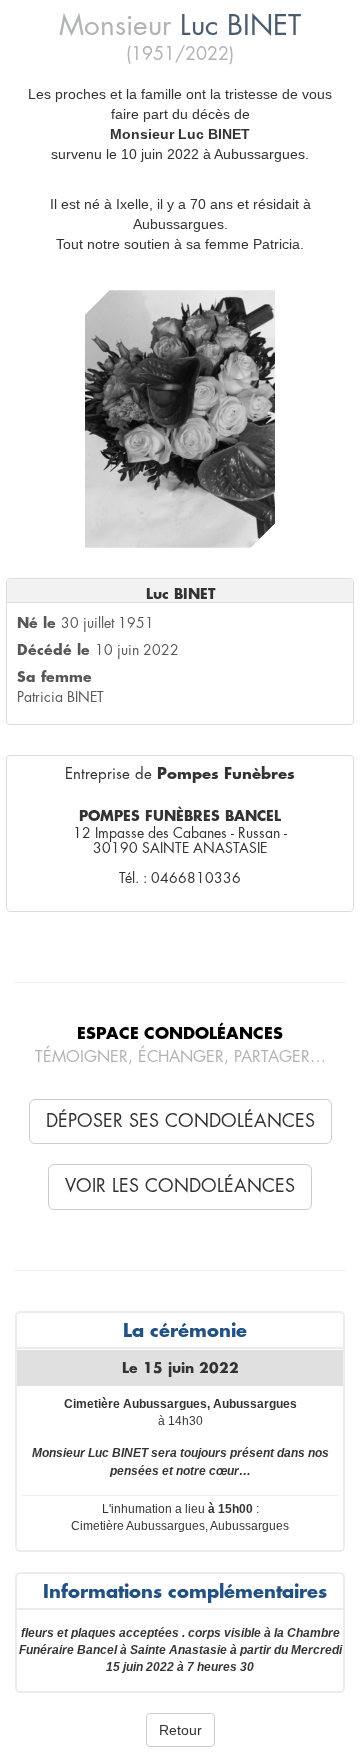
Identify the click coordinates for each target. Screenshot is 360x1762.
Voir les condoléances (180, 1186)
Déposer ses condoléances (180, 1121)
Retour (180, 1730)
